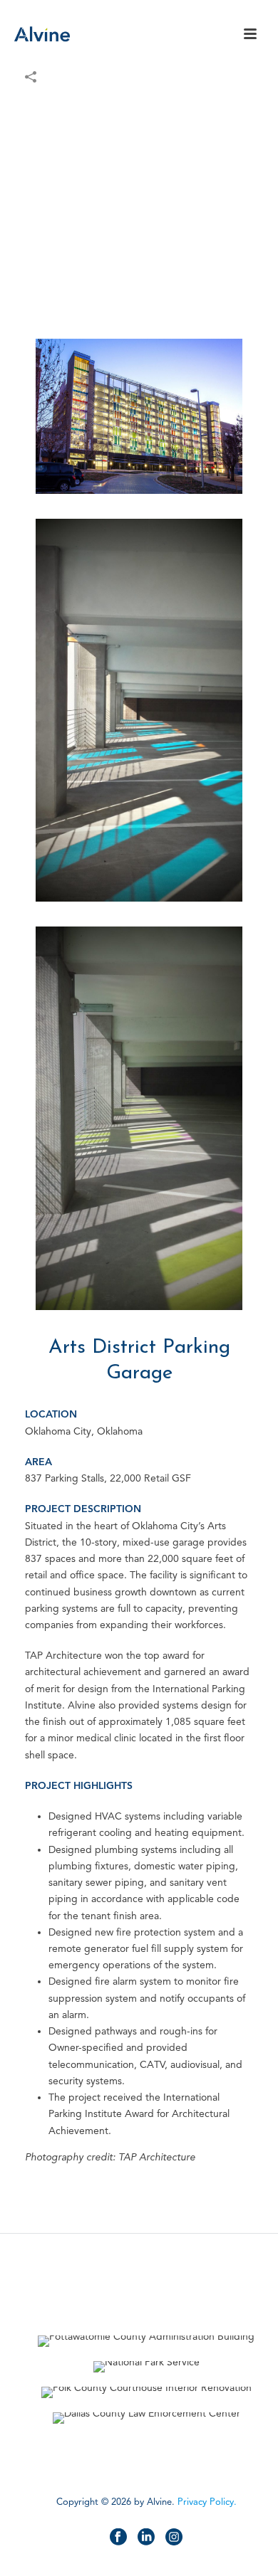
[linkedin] (146, 2538)
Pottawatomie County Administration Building (146, 2309)
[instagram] (174, 2538)
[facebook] (118, 2538)
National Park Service (146, 2334)
